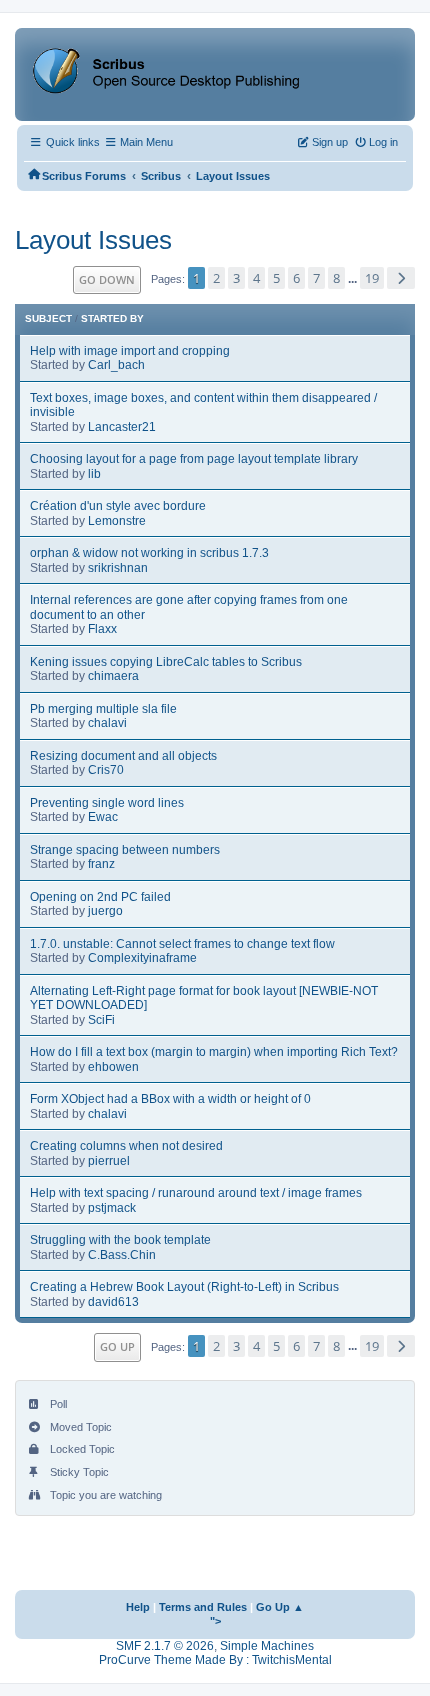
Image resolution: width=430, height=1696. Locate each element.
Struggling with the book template (120, 1240)
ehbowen (113, 1067)
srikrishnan (118, 568)
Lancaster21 (122, 427)
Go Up (117, 1346)
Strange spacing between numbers (125, 850)
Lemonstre (117, 521)
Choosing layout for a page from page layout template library (194, 459)
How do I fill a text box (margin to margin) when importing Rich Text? (214, 1052)
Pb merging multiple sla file (103, 709)
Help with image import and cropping (130, 351)
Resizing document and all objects (123, 756)
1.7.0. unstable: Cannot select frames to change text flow (182, 944)
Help (138, 1607)
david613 (113, 1302)
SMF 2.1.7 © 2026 (165, 1646)
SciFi (101, 1020)
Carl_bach (116, 365)
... (354, 279)
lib (94, 474)
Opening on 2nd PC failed (100, 897)
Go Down (107, 279)
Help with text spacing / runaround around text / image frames (196, 1193)
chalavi (107, 723)
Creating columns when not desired (126, 1146)
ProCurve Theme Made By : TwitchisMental (215, 1660)
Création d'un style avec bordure (118, 506)
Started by (112, 318)
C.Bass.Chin (122, 1255)
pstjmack (112, 1208)
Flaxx (102, 629)
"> (215, 1621)
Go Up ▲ (280, 1607)
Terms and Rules (203, 1607)
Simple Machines (267, 1646)
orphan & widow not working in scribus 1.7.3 (149, 553)
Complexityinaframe (142, 958)
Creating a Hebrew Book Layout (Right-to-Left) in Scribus (184, 1287)
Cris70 (106, 770)
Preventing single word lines (107, 803)
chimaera (113, 676)
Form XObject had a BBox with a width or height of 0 (170, 1099)
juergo (105, 911)
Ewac (103, 817)
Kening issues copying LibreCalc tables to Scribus (166, 662)
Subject (48, 318)
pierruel (109, 1161)
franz (101, 864)
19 (372, 278)
